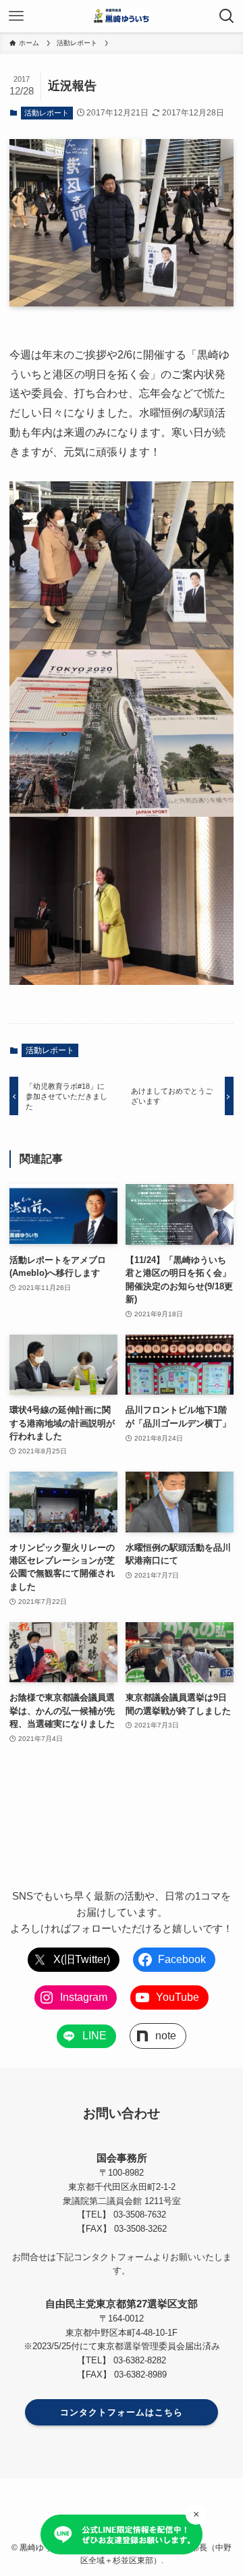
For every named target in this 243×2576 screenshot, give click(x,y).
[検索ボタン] (227, 16)
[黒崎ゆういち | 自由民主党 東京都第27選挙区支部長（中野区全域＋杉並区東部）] (122, 16)
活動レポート (47, 113)
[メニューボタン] (16, 16)
